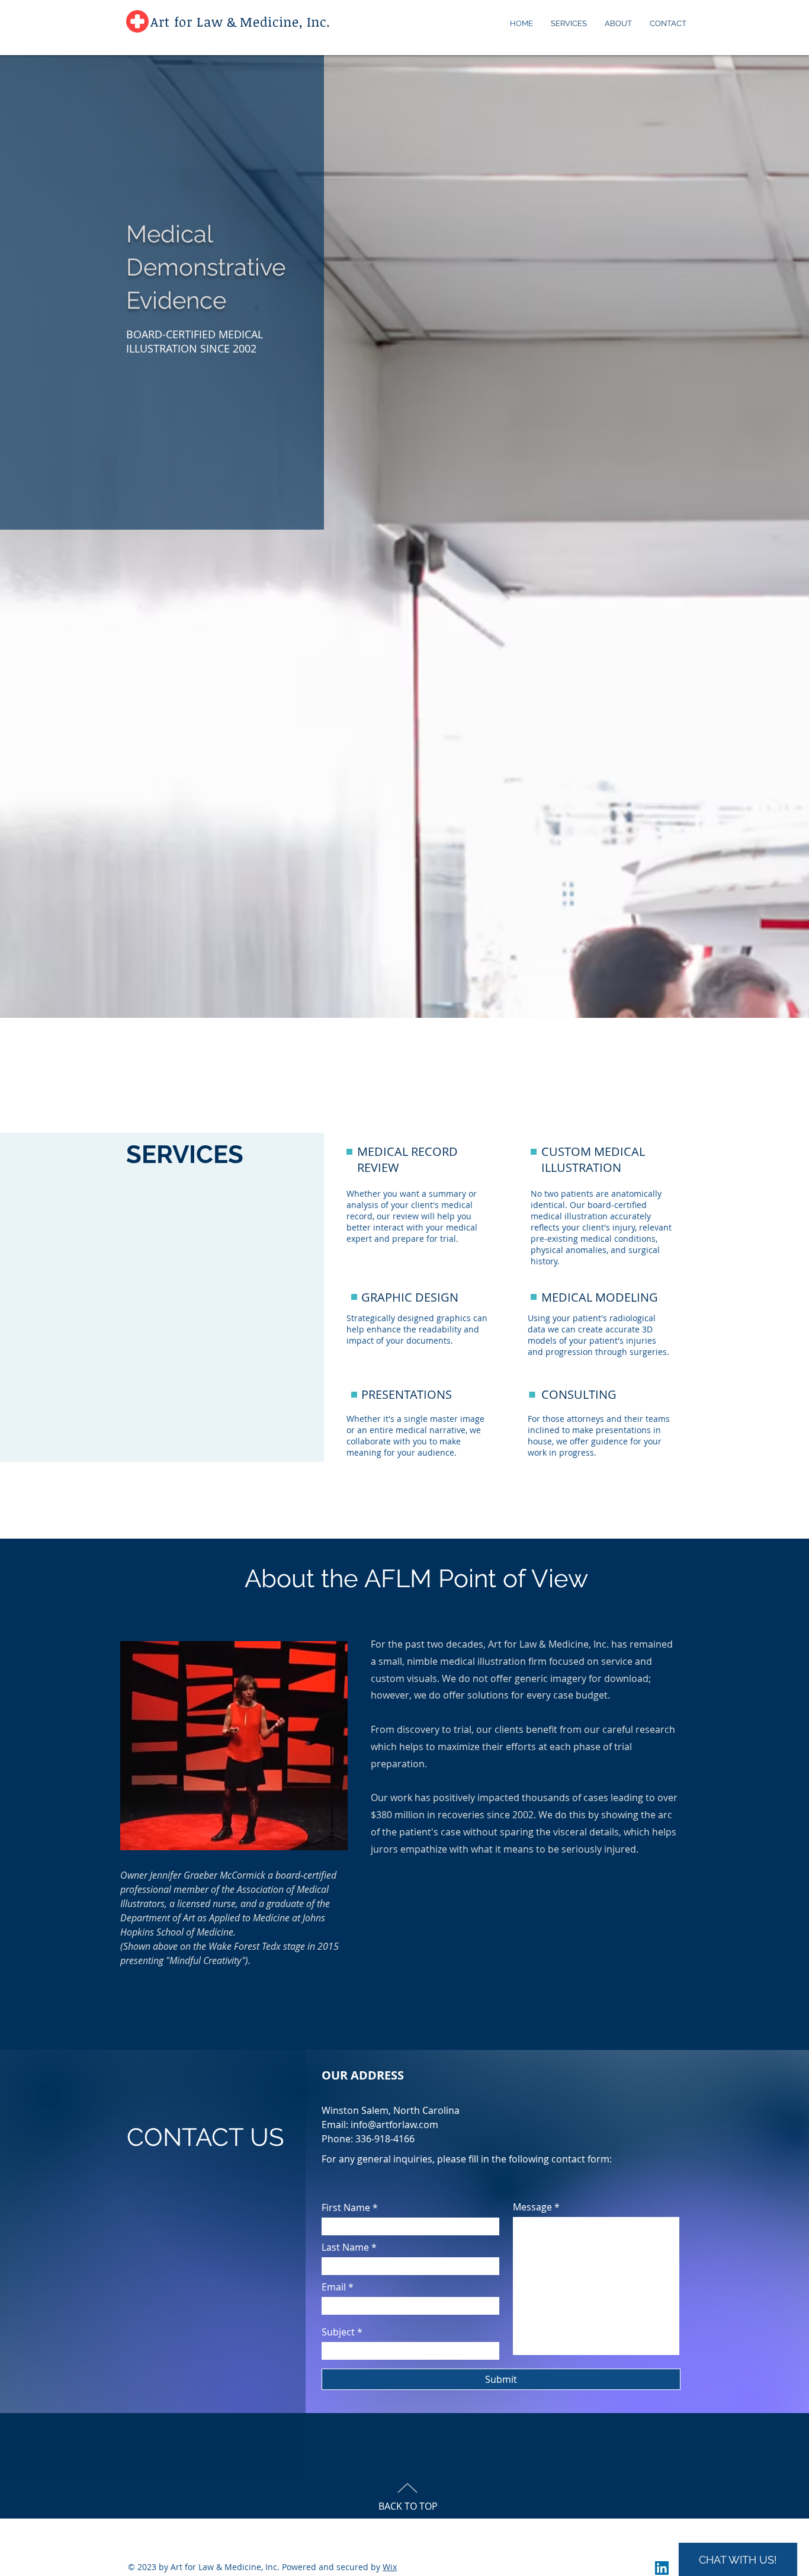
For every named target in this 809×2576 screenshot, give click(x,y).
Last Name (345, 2247)
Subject (338, 2332)
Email (334, 2287)
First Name (346, 2207)
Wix (390, 2567)
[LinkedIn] (662, 2568)
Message (532, 2207)
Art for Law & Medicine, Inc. (240, 21)
